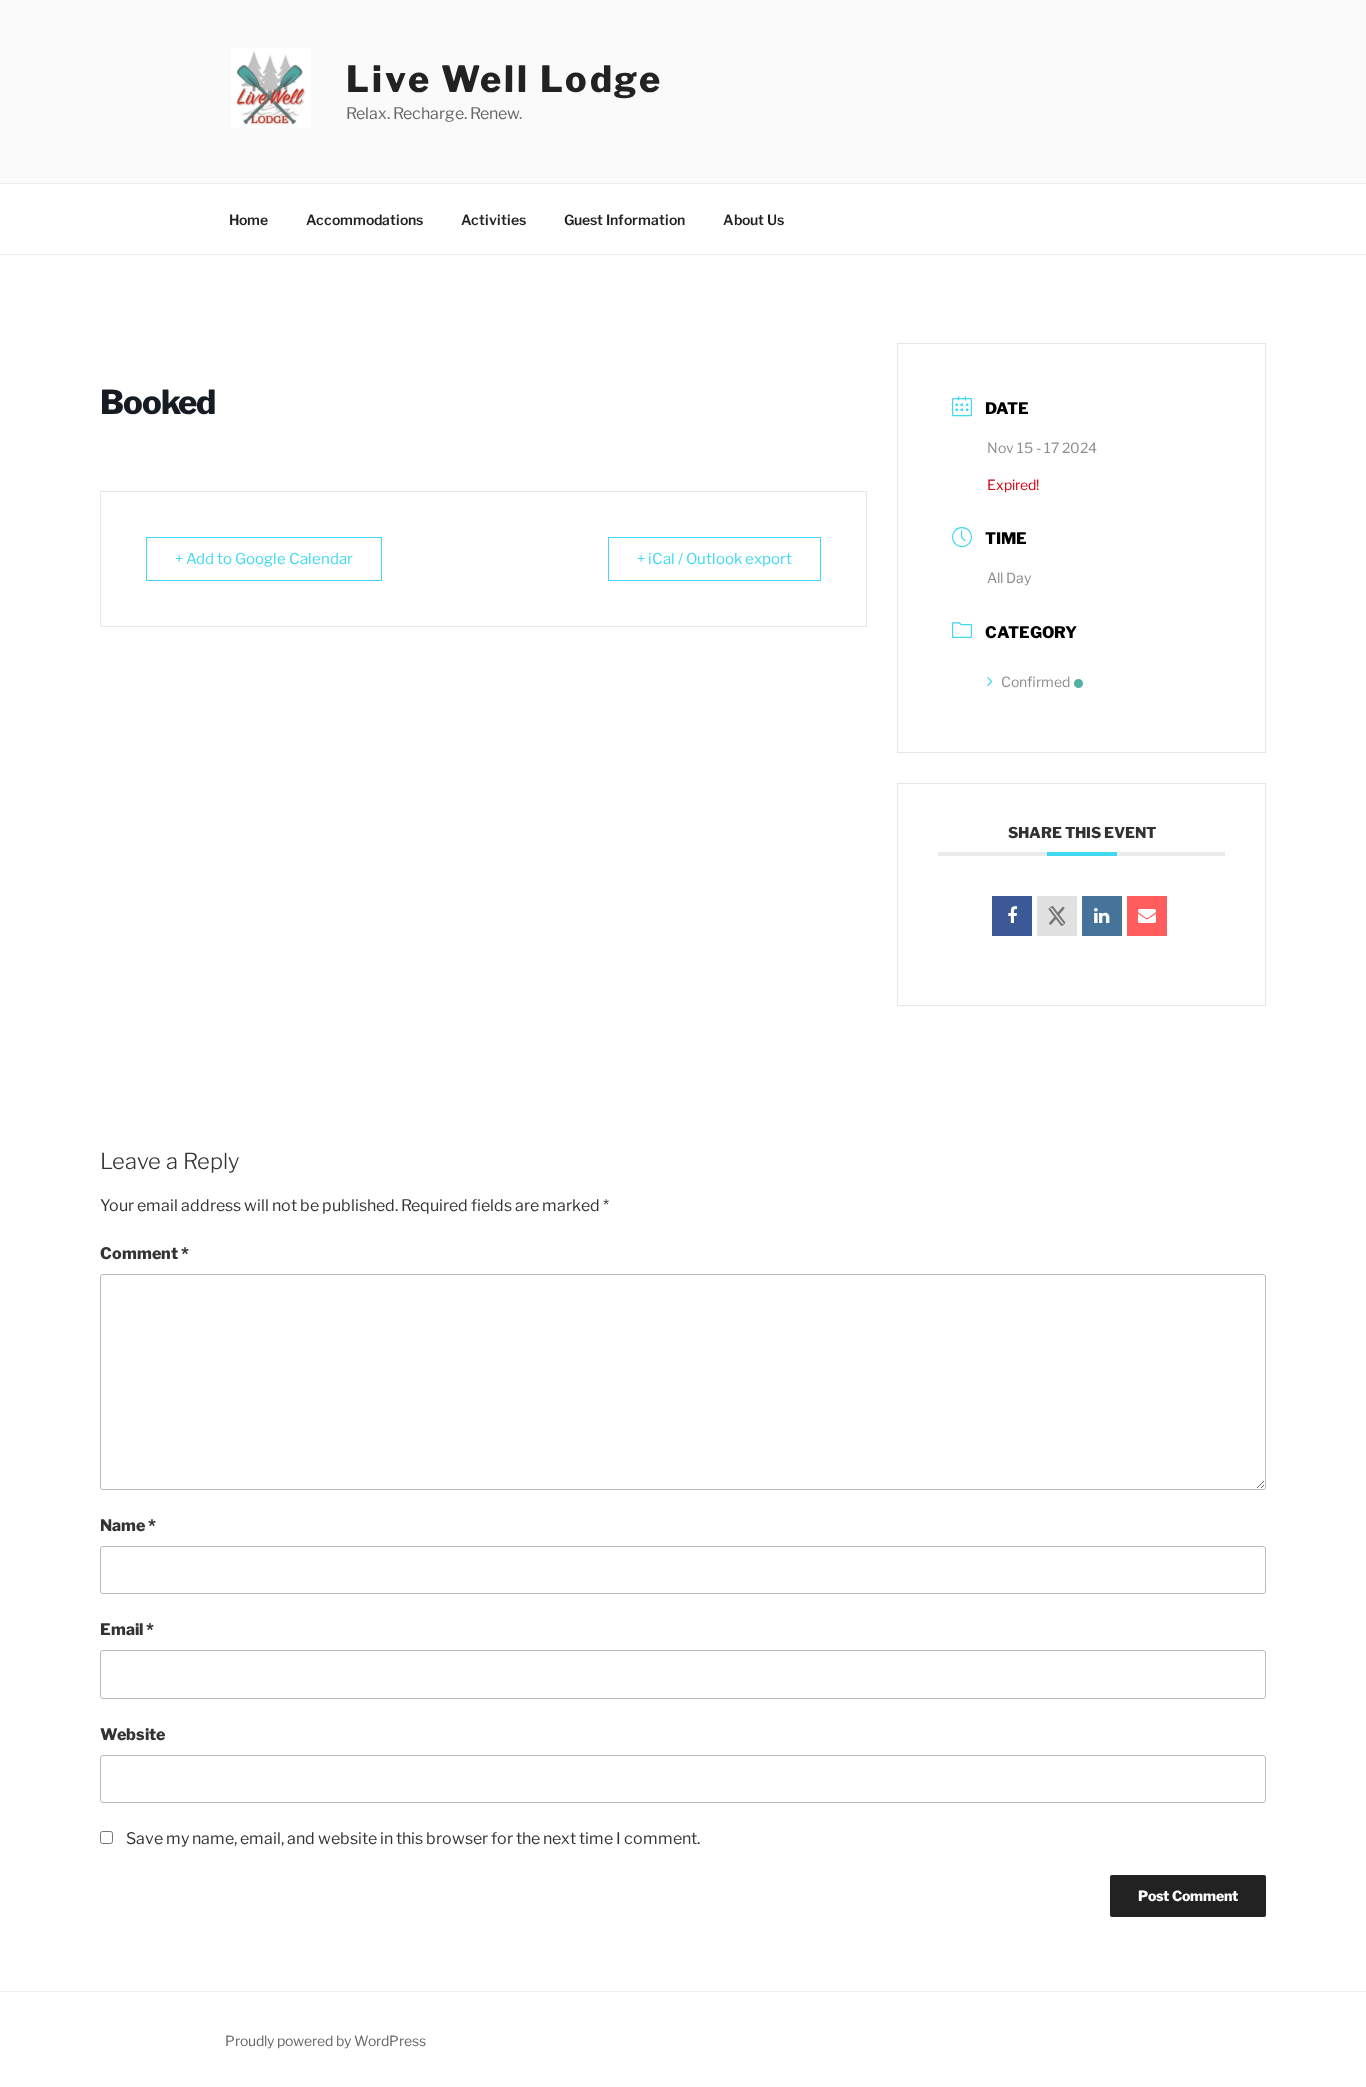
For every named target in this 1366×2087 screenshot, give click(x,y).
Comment (144, 1253)
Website (132, 1734)
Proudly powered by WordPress (325, 2040)
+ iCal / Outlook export (714, 559)
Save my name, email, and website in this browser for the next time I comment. (413, 1838)
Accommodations (364, 219)
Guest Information (624, 219)
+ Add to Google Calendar (264, 559)
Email (127, 1629)
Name (128, 1525)
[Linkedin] (1102, 916)
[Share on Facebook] (1012, 916)
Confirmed (1035, 681)
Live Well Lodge (504, 79)
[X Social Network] (1057, 916)
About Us (753, 219)
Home (248, 219)
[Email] (1147, 916)
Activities (493, 219)
